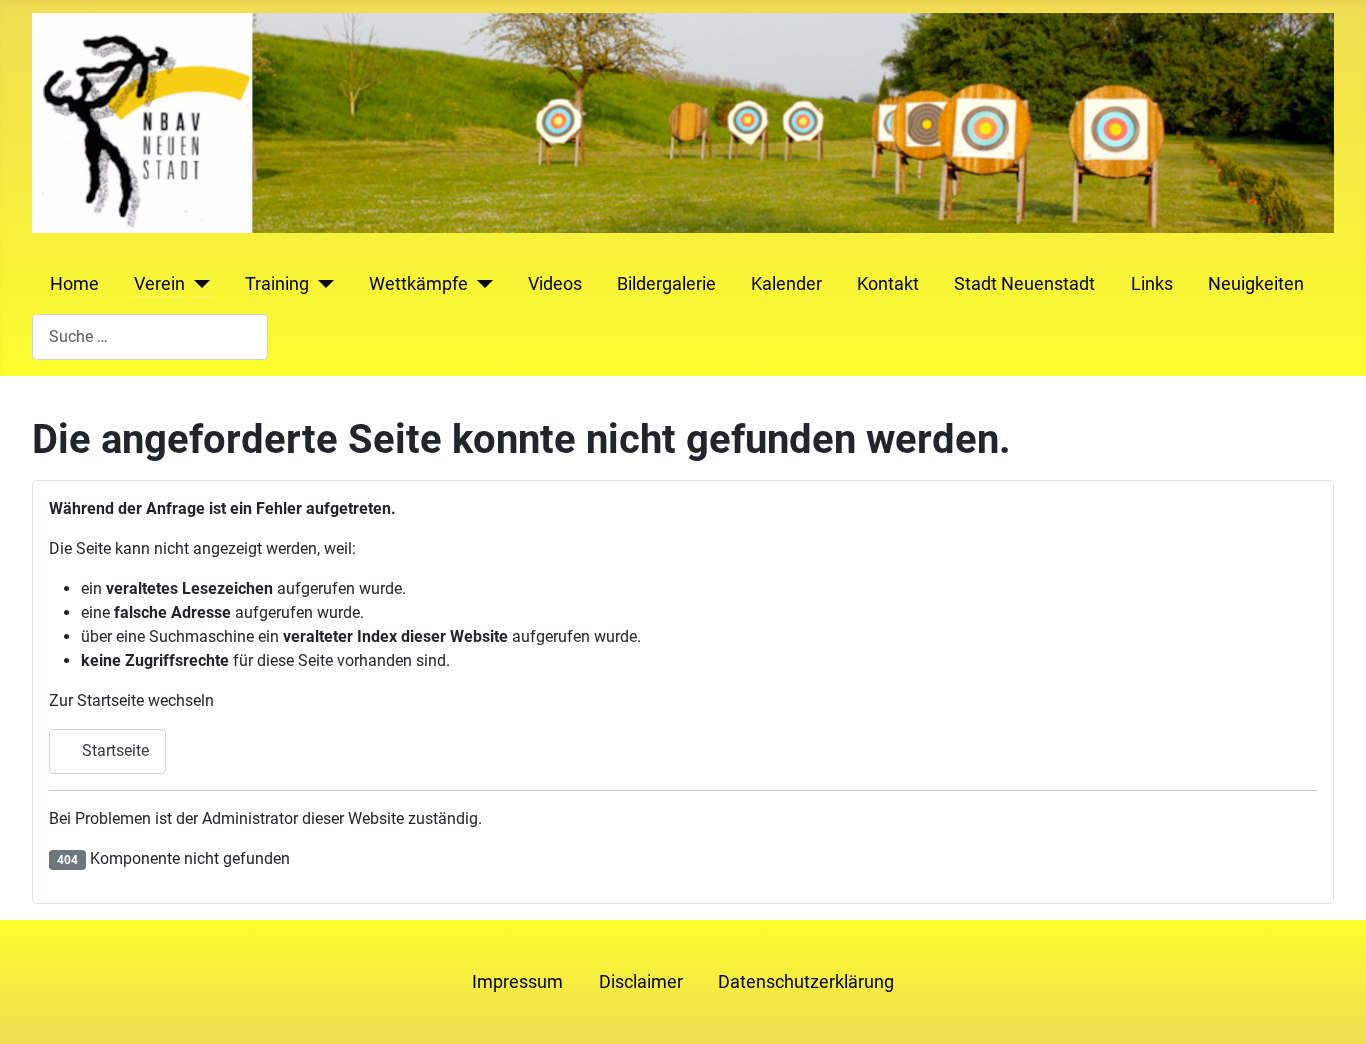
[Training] (321, 284)
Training (277, 284)
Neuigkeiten (1256, 284)
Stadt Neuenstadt (1024, 284)
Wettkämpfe (418, 284)
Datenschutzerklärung (806, 982)
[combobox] (150, 336)
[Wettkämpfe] (480, 284)
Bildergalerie (666, 284)
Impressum (517, 982)
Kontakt (888, 284)
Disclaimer (641, 982)
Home (74, 284)
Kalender (786, 284)
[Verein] (197, 284)
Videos (555, 284)
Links (1152, 284)
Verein (159, 284)
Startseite (113, 750)
